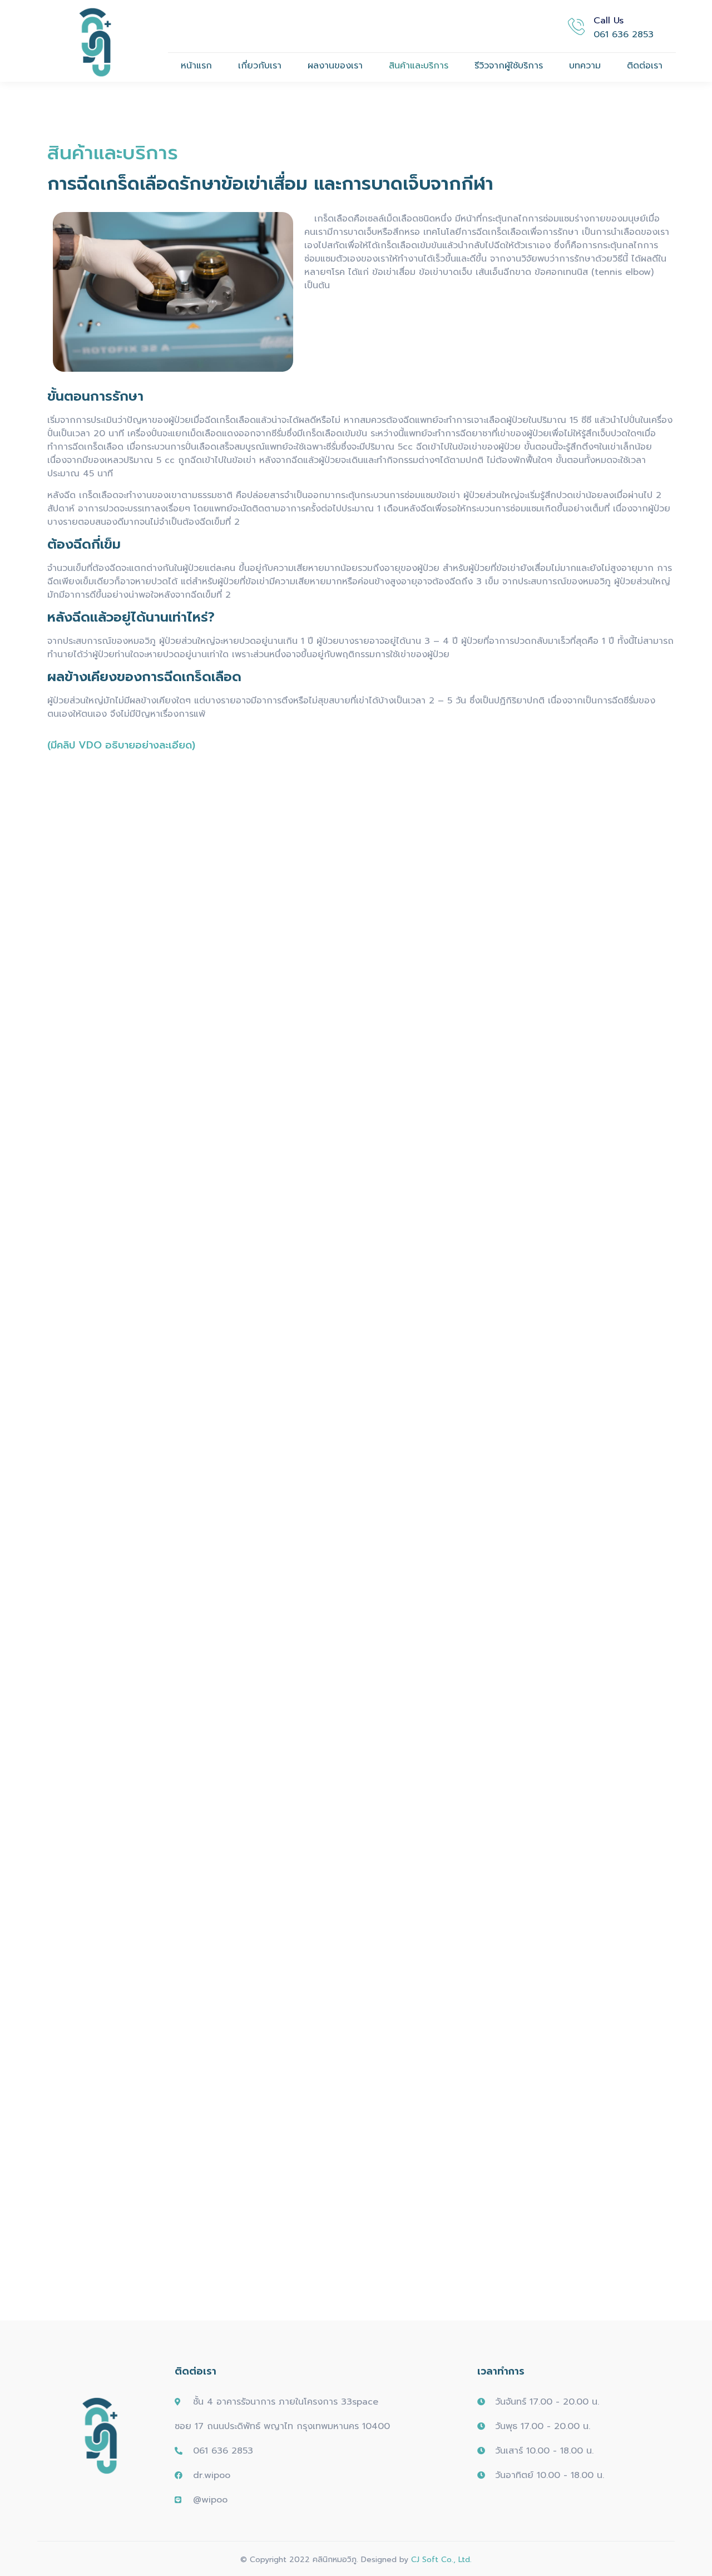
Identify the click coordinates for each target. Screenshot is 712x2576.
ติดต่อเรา (645, 66)
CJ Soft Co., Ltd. (441, 2560)
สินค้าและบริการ (419, 66)
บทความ (585, 66)
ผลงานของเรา (335, 66)
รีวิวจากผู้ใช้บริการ (509, 66)
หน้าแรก (196, 66)
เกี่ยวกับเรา (260, 66)
